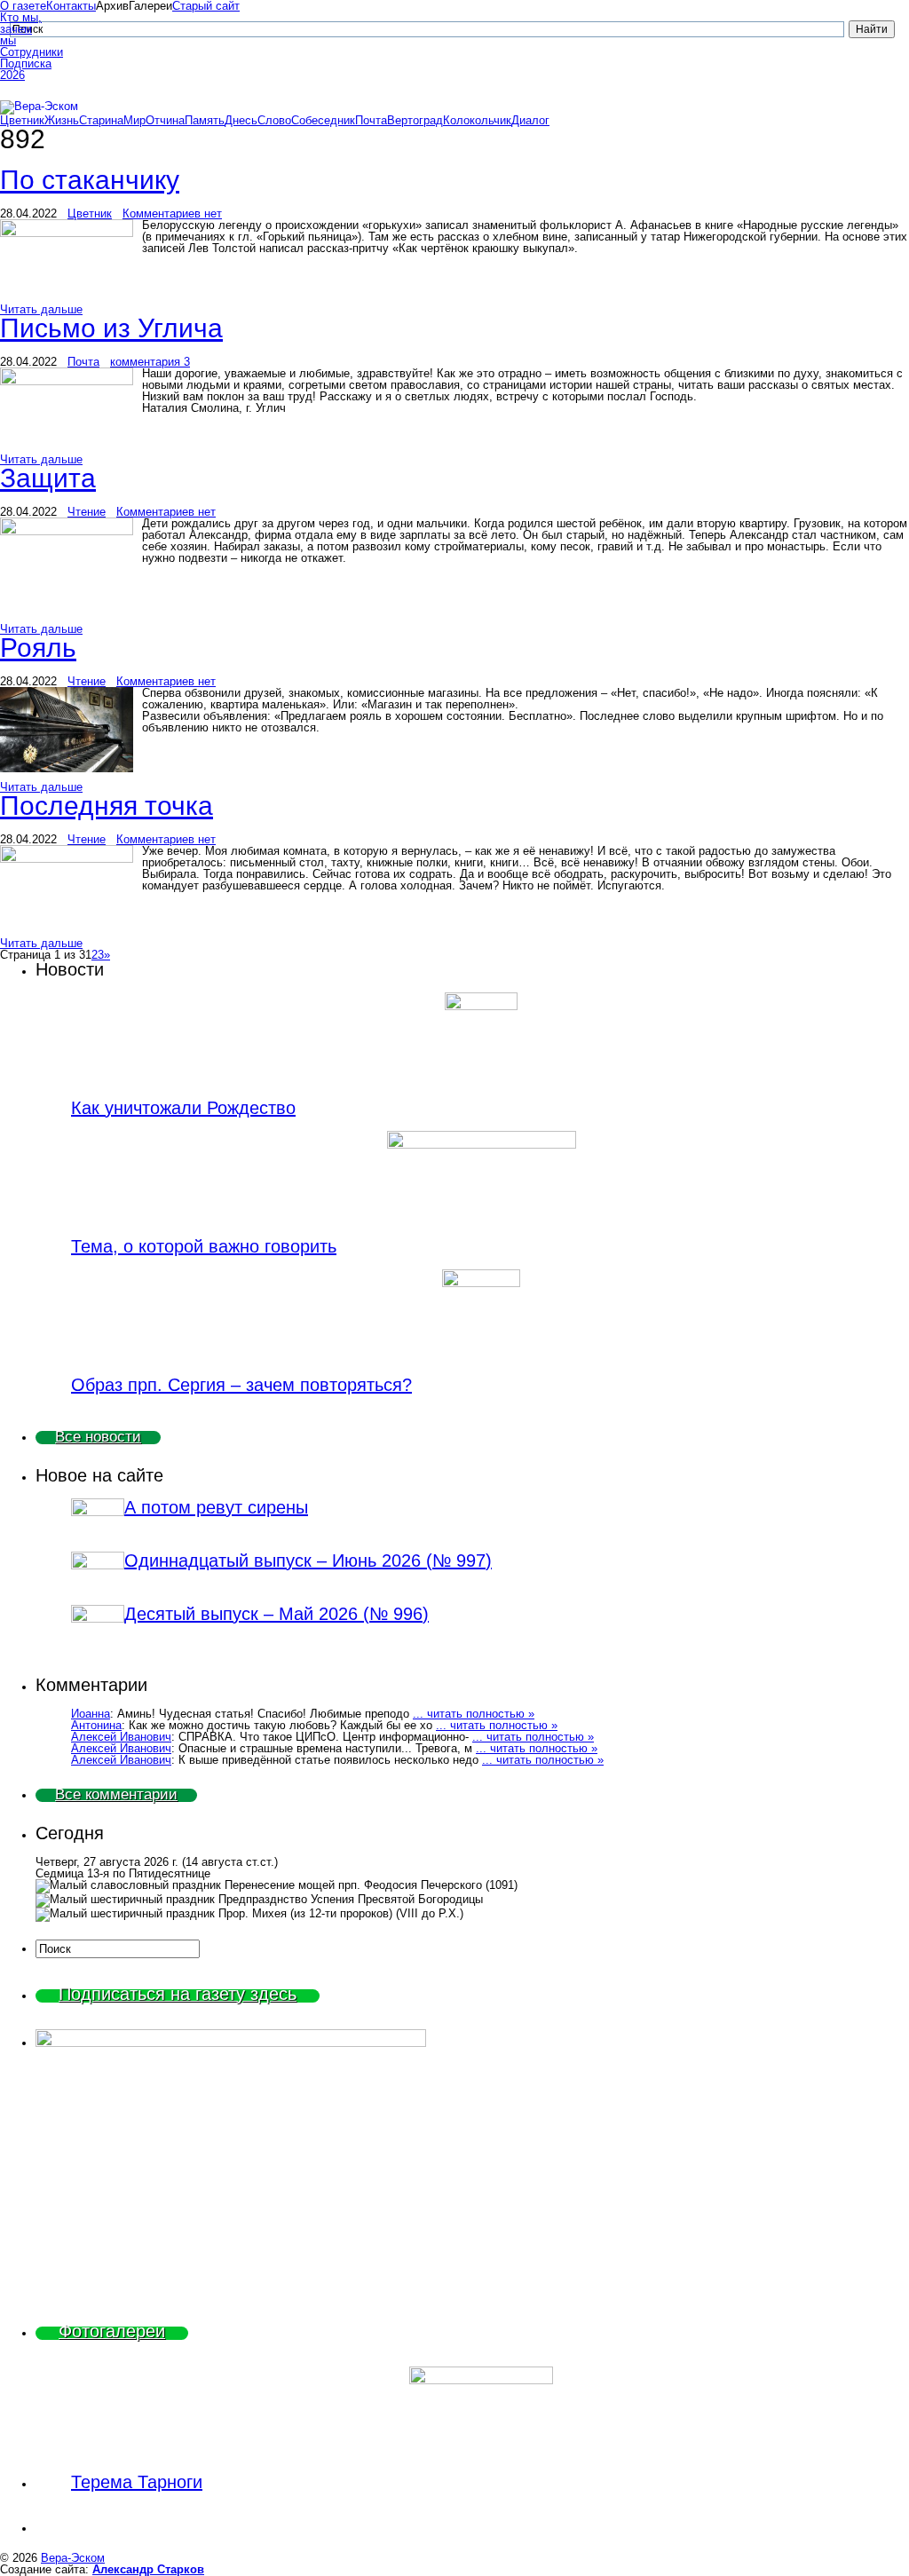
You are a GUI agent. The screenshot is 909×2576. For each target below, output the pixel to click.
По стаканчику (90, 180)
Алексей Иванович (121, 1737)
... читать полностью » (474, 1714)
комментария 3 (150, 362)
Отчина (165, 120)
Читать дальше (41, 309)
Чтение (87, 512)
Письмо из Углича (111, 328)
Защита (48, 478)
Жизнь (62, 120)
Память (205, 120)
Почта (371, 120)
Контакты (71, 6)
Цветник (22, 120)
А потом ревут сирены (216, 1507)
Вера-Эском (73, 2558)
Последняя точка (107, 806)
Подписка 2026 (23, 69)
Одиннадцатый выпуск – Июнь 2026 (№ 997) (308, 1561)
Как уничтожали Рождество (183, 1108)
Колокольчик (477, 120)
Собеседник (323, 120)
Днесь (241, 120)
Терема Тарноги (137, 2482)
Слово (274, 120)
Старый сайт (206, 6)
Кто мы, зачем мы (21, 29)
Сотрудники (23, 52)
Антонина (96, 1725)
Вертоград (415, 120)
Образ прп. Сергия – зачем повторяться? (241, 1385)
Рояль (38, 648)
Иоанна (91, 1714)
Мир (134, 120)
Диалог (530, 120)
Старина (101, 120)
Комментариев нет (172, 213)
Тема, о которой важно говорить (204, 1246)
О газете (23, 6)
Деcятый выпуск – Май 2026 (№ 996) (277, 1614)
